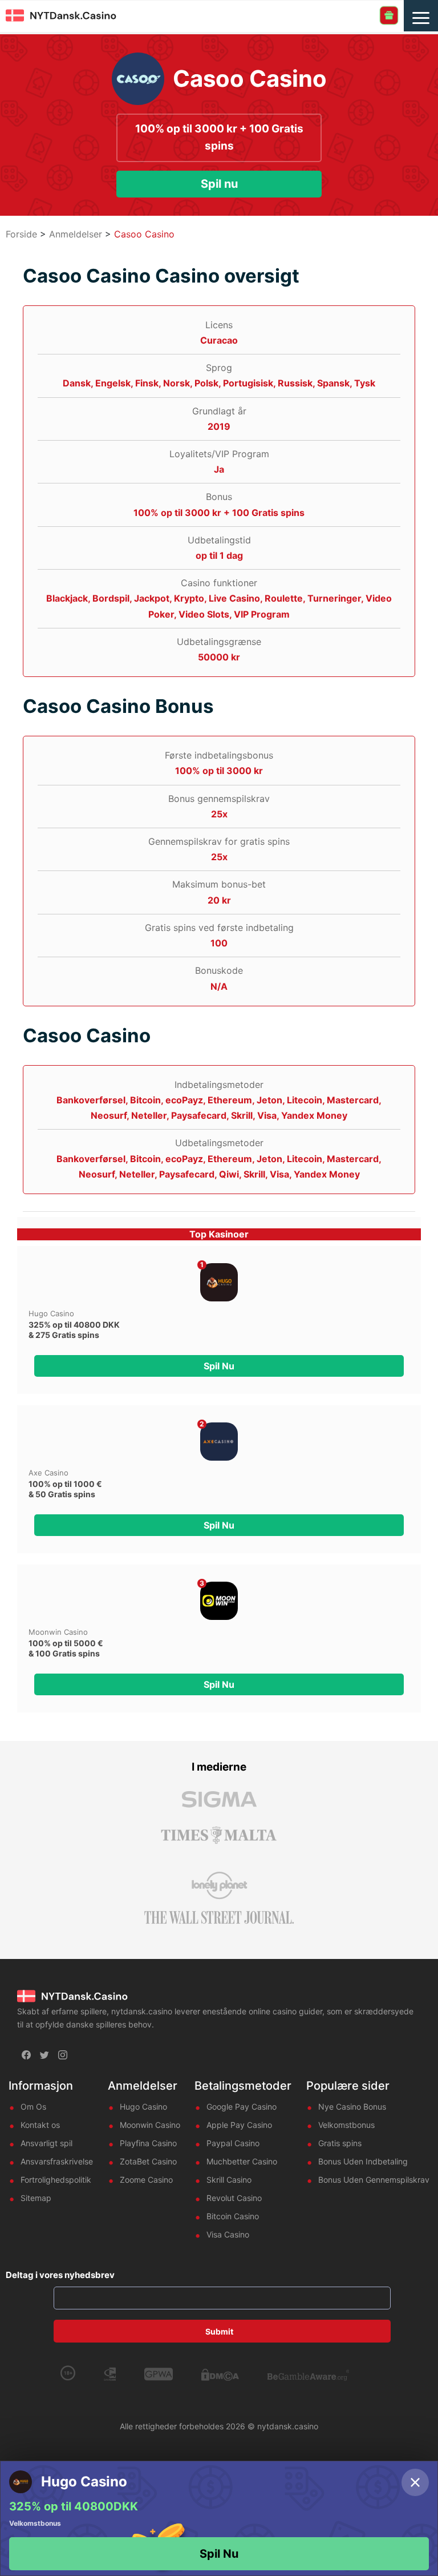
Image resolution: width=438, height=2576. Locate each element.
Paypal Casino (233, 2143)
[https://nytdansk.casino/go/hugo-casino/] (219, 1282)
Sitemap (36, 2198)
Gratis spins (340, 2143)
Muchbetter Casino (242, 2161)
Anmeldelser (76, 234)
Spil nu (219, 184)
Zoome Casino (146, 2180)
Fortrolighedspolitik (56, 2180)
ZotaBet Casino (148, 2161)
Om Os (33, 2107)
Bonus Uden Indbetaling (363, 2161)
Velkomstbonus (346, 2125)
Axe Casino (48, 1473)
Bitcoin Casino (233, 2216)
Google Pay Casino (242, 2107)
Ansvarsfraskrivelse (57, 2161)
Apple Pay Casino (239, 2125)
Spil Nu (219, 2554)
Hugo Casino (51, 1313)
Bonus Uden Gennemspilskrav (374, 2180)
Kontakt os (40, 2125)
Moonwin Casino (58, 1632)
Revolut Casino (234, 2198)
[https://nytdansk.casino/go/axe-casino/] (219, 1442)
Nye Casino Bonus (352, 2107)
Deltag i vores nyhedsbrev (60, 2275)
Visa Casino (228, 2234)
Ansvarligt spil (46, 2143)
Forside (21, 234)
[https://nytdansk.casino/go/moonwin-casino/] (219, 1601)
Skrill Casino (229, 2180)
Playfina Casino (148, 2143)
